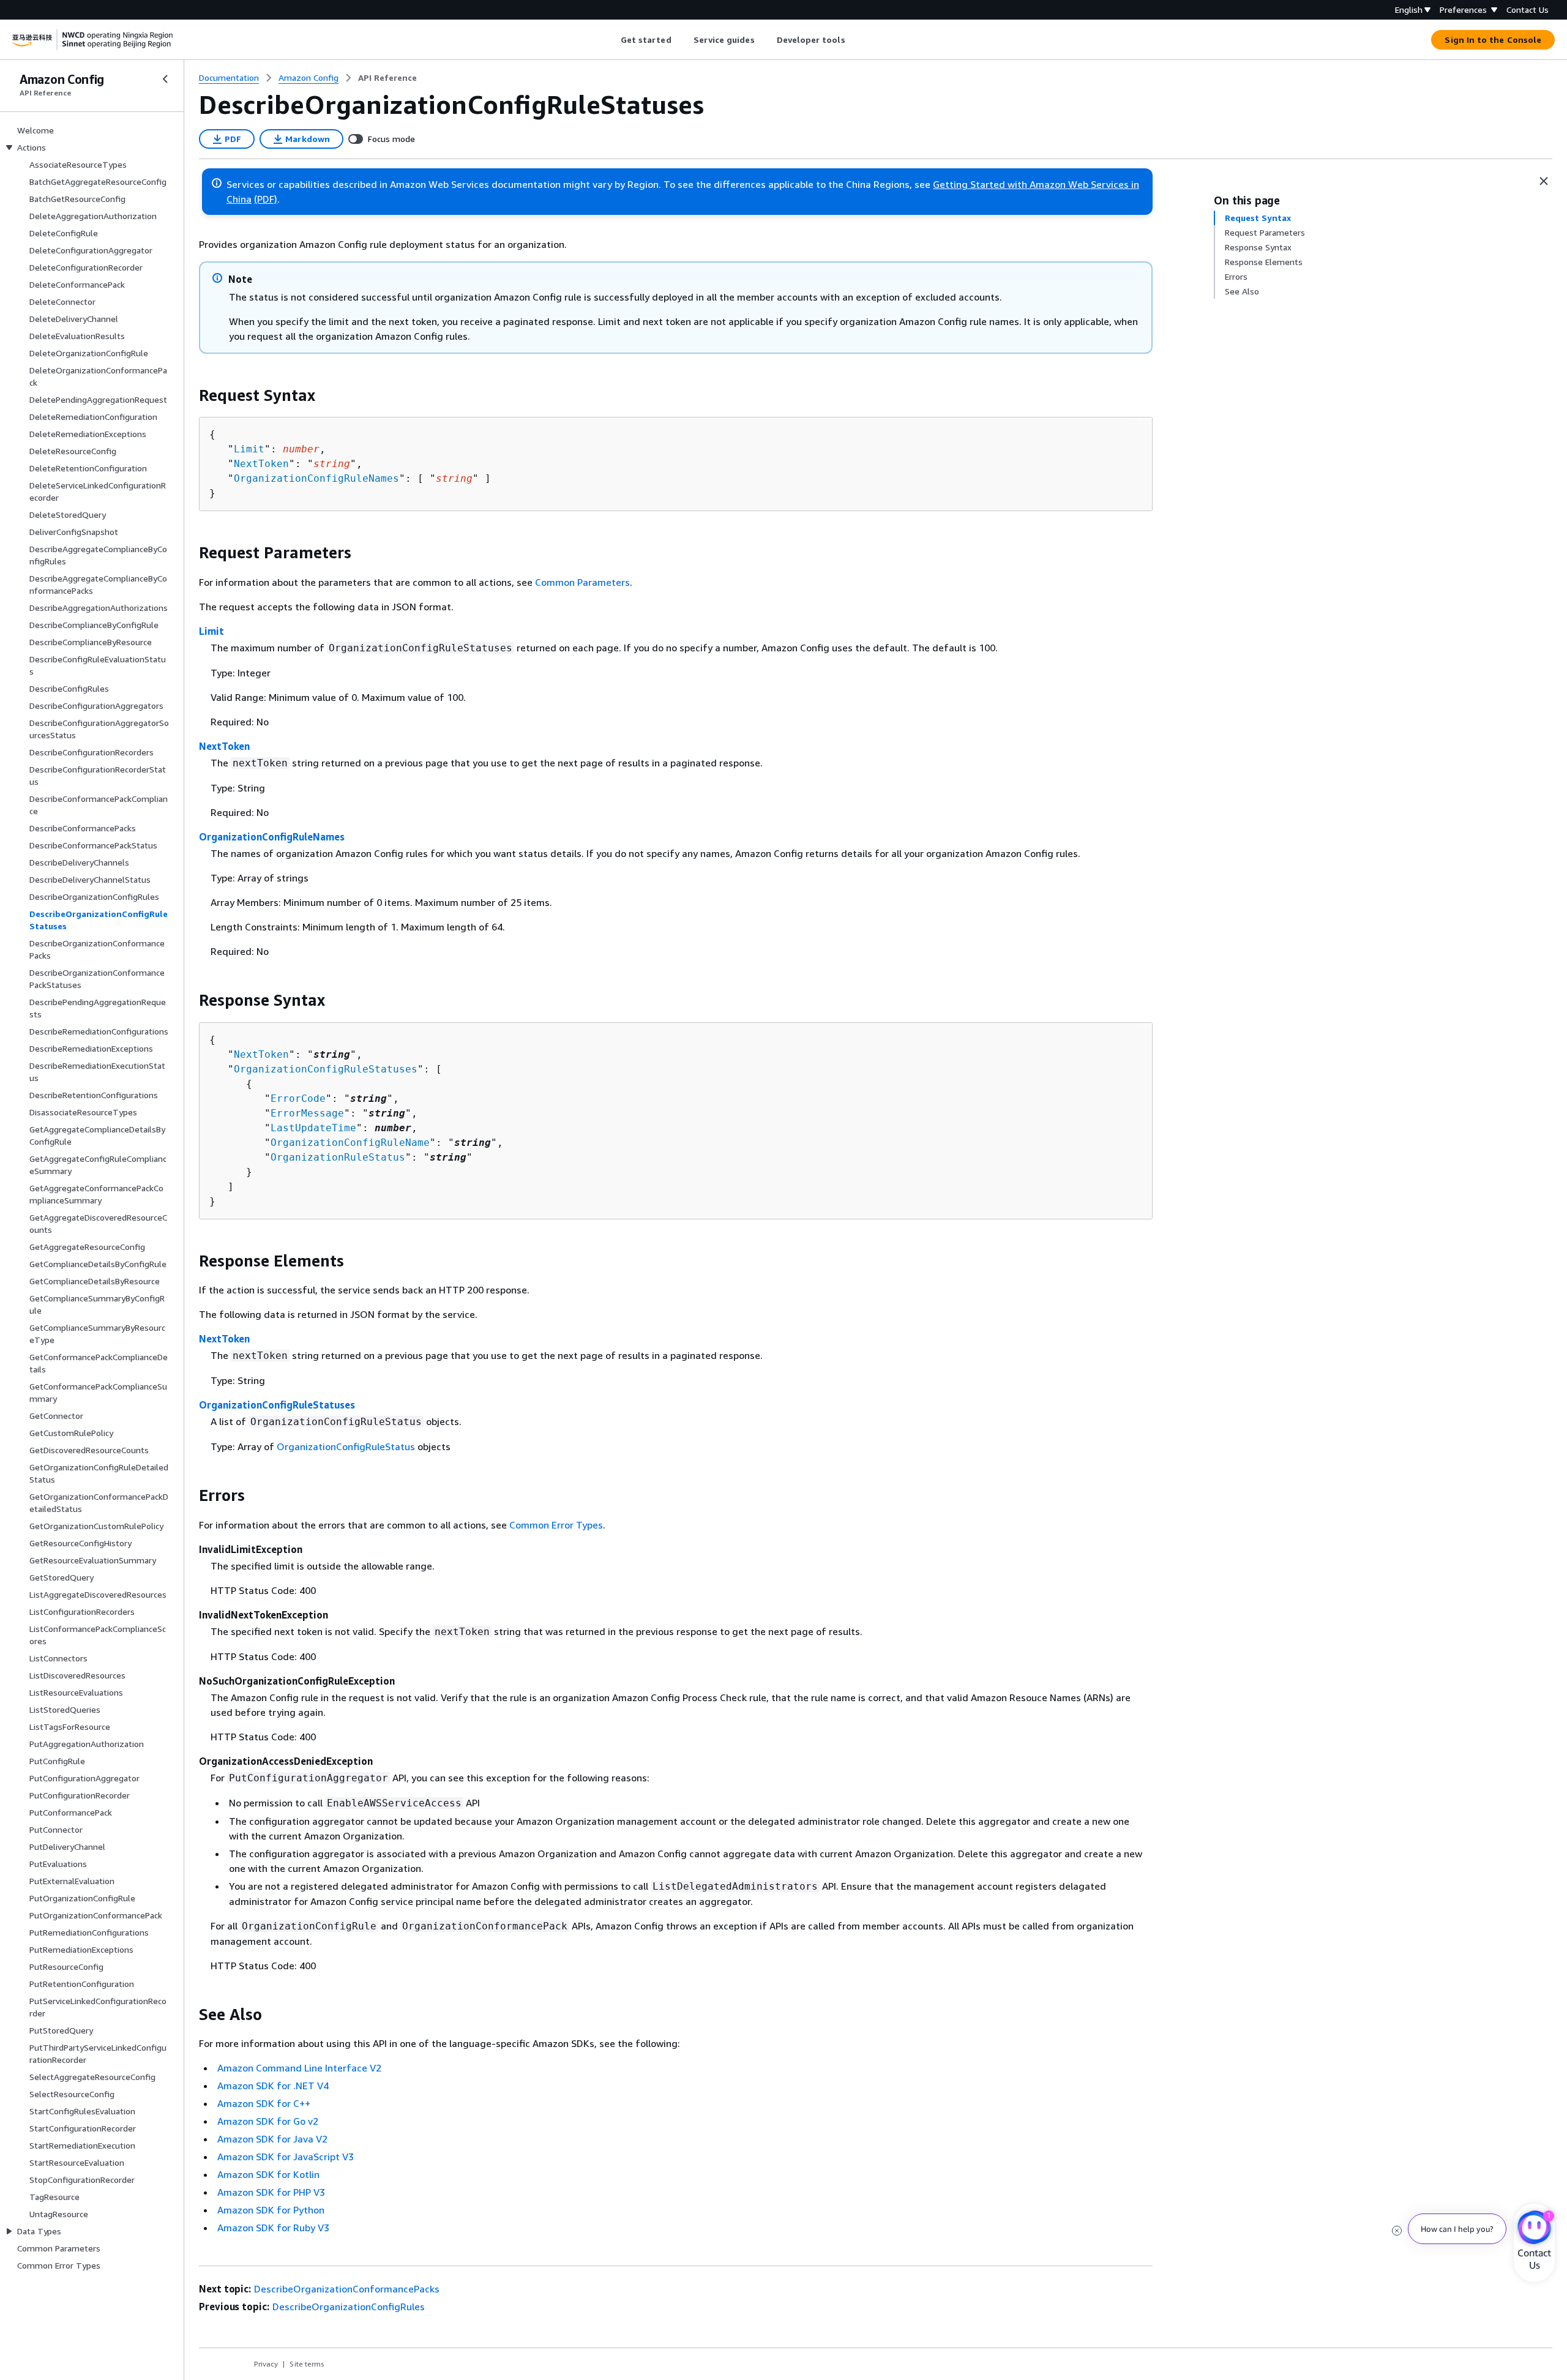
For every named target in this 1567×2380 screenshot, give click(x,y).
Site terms (307, 2364)
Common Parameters (582, 582)
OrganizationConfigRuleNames (316, 478)
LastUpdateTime (313, 1128)
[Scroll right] (854, 40)
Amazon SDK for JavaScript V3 (286, 2157)
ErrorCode (298, 1098)
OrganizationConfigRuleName (350, 1143)
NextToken (261, 464)
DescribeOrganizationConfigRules (349, 2307)
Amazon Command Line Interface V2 (299, 2068)
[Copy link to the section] (189, 395)
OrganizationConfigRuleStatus (346, 1446)
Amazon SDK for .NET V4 (273, 2086)
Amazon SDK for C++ (264, 2103)
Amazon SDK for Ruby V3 (273, 2228)
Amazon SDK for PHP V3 (271, 2192)
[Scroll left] (611, 40)
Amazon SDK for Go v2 (268, 2121)
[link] (387, 78)
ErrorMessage (307, 1113)
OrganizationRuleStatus (338, 1157)
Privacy (266, 2364)
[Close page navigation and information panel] (1544, 181)
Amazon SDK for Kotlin (268, 2174)
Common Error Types (556, 1525)
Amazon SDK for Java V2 (272, 2139)
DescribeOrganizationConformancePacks (347, 2289)
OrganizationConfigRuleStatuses (326, 1069)
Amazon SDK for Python (271, 2210)
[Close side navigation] (165, 79)
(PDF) (266, 199)
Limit (249, 449)
